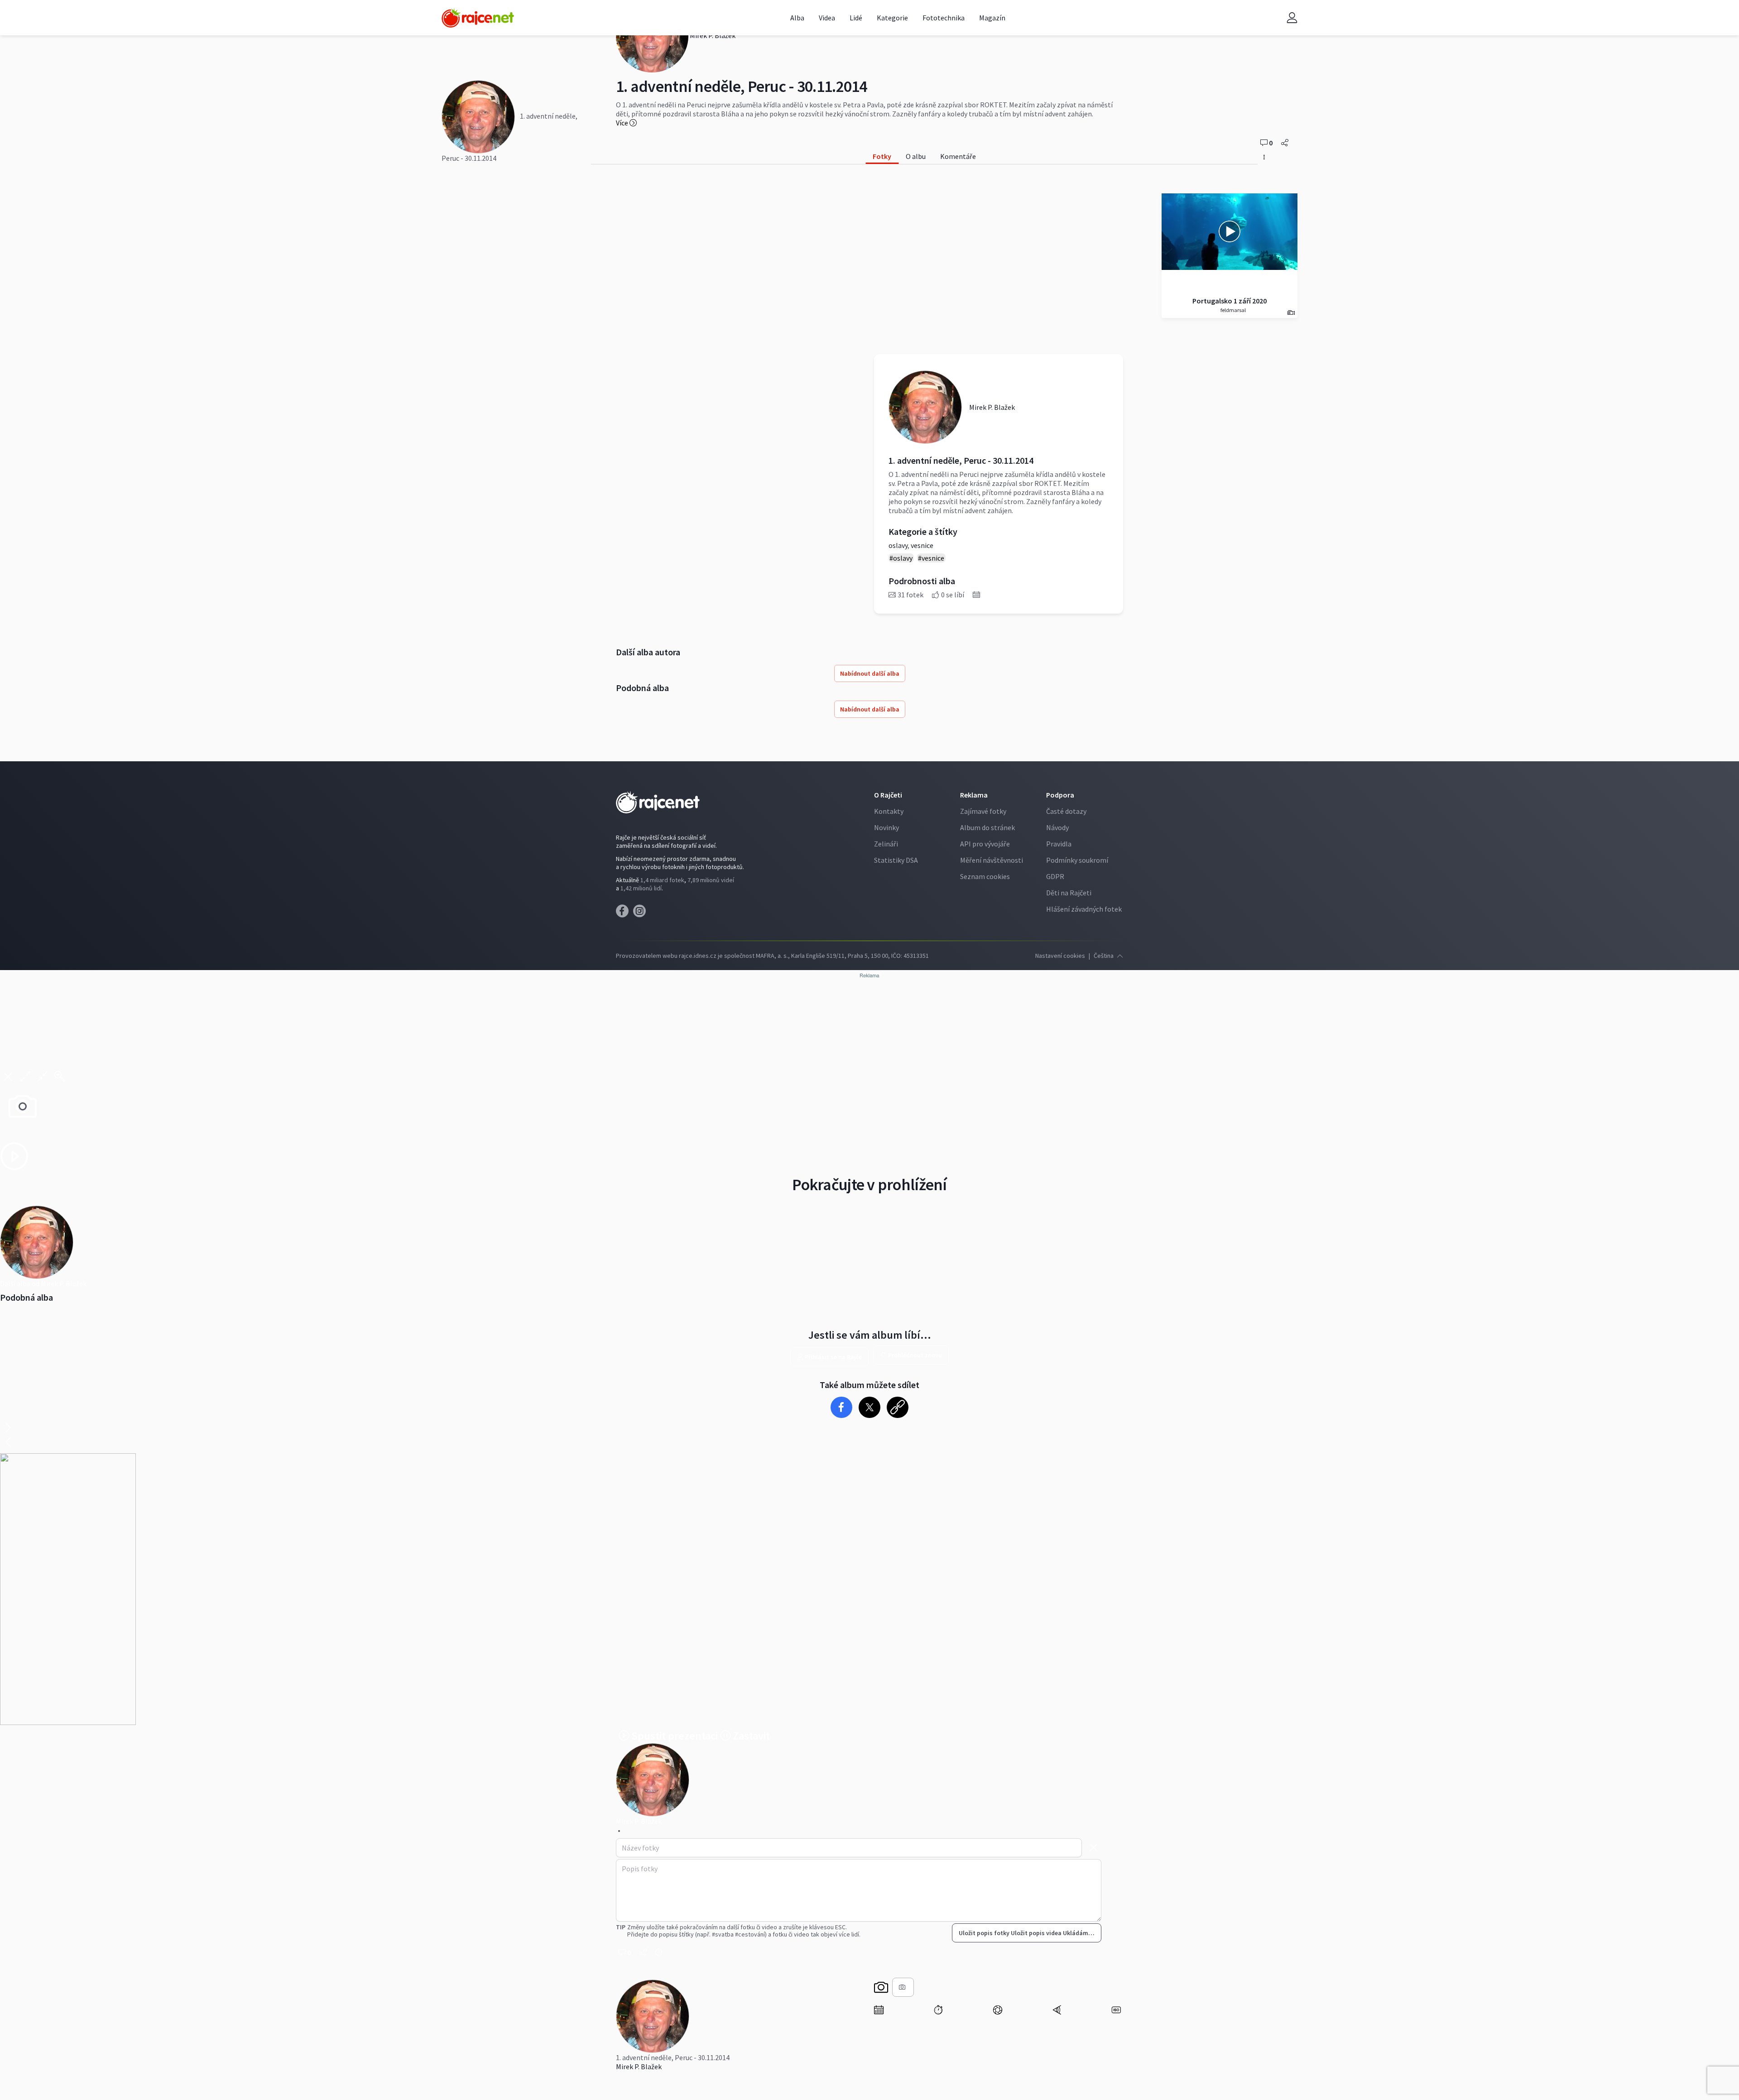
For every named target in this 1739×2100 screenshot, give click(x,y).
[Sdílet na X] (870, 1407)
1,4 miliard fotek (662, 880)
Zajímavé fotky (983, 811)
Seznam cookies (985, 876)
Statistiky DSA (896, 860)
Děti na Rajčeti (1069, 893)
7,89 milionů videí (711, 880)
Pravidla (1059, 844)
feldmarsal (1233, 310)
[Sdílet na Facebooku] (842, 1407)
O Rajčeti (888, 795)
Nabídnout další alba (870, 673)
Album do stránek (987, 827)
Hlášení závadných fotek (1084, 909)
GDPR (1055, 876)
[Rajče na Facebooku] (625, 913)
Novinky (886, 827)
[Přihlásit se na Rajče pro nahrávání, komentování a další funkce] (1292, 18)
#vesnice (931, 558)
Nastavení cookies (1060, 956)
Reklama (974, 795)
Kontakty (889, 811)
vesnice (922, 545)
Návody (1057, 827)
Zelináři (886, 844)
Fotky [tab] (882, 156)
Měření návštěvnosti (992, 860)
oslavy (898, 545)
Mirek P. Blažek (639, 2066)
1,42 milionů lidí (641, 888)
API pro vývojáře (985, 844)
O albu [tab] (916, 156)
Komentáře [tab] (958, 156)
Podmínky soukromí (1077, 860)
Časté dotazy (1066, 811)
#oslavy (901, 558)
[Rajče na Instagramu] (641, 913)
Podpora (1060, 795)
